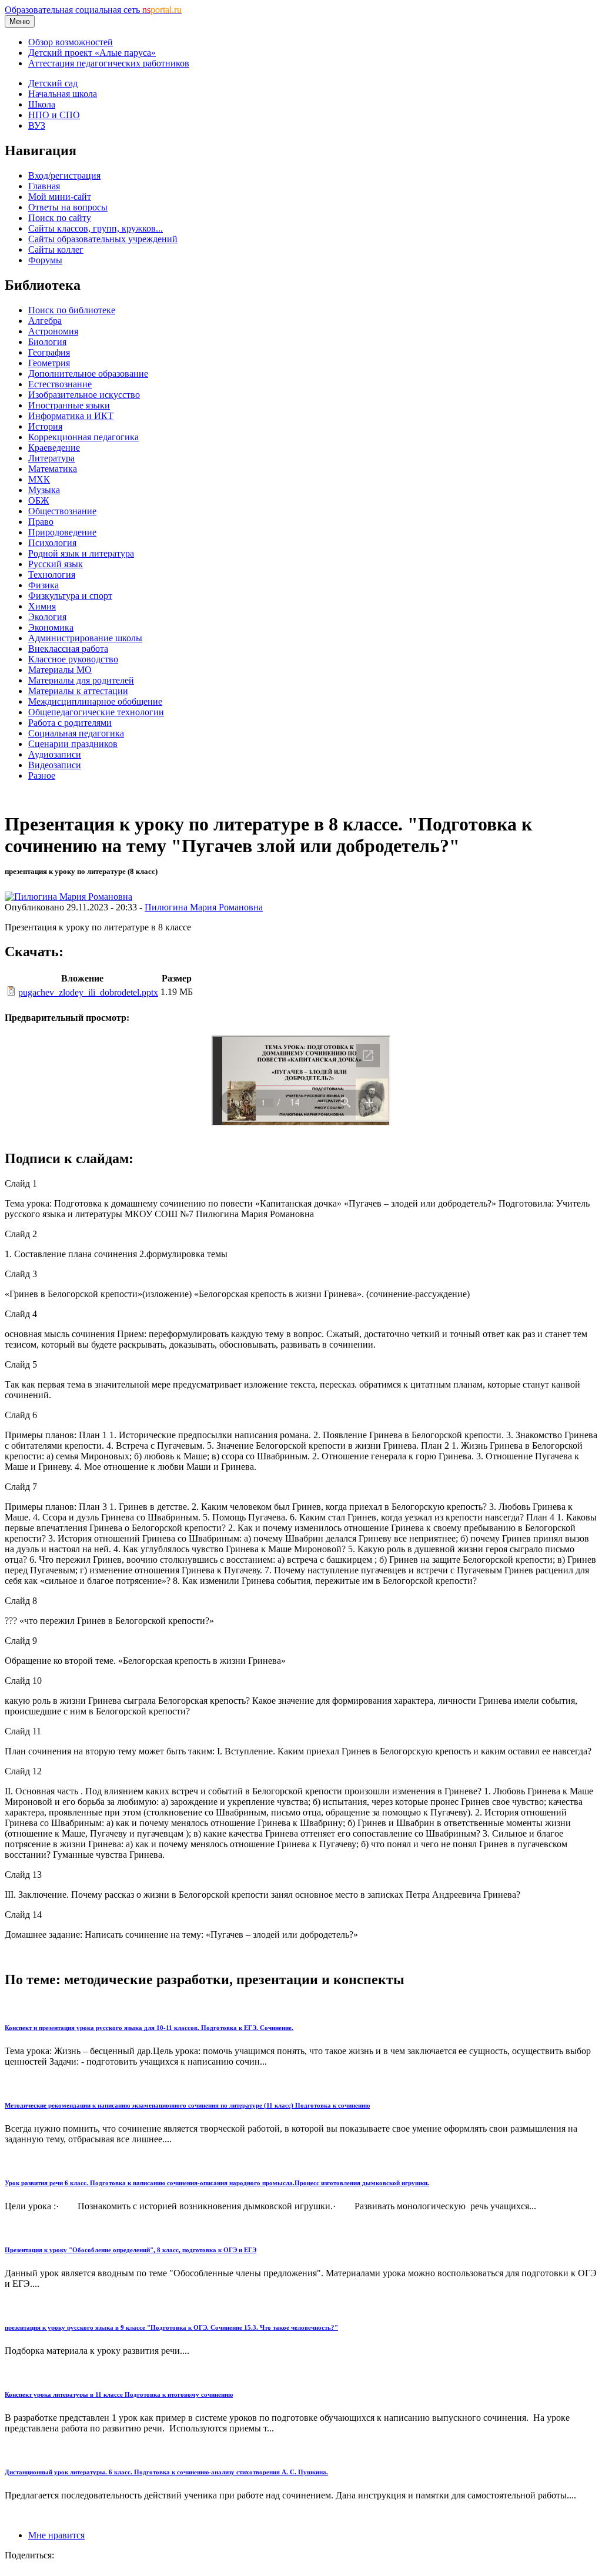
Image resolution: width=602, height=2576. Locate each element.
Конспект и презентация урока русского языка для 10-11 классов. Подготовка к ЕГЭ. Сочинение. (149, 2028)
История (45, 426)
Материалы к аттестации (78, 691)
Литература (51, 458)
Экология (47, 617)
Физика (44, 585)
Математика (53, 469)
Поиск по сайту (60, 218)
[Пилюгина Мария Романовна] (68, 897)
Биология (47, 342)
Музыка (44, 490)
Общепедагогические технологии (96, 712)
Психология (52, 543)
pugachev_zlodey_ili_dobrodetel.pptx (88, 992)
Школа (42, 104)
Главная (44, 186)
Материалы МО (60, 670)
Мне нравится (56, 2535)
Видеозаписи (55, 765)
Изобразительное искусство (84, 395)
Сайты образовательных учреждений (103, 239)
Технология (52, 575)
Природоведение (62, 532)
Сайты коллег (56, 249)
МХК (39, 479)
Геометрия (49, 363)
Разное (42, 776)
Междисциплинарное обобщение (95, 701)
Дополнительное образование (88, 373)
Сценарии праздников (73, 744)
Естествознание (60, 384)
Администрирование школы (85, 638)
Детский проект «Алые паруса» (92, 53)
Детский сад (53, 83)
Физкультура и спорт (70, 596)
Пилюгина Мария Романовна (204, 907)
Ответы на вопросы (68, 207)
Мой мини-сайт (60, 197)
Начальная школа (63, 94)
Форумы (45, 260)
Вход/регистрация (64, 175)
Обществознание (62, 511)
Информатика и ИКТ (71, 416)
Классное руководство (73, 659)
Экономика (51, 627)
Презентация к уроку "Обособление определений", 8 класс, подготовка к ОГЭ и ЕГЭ (131, 2250)
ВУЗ (37, 125)
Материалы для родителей (81, 680)
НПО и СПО (54, 115)
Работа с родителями (70, 723)
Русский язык (56, 564)
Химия (42, 606)
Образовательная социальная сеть (93, 10)
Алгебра (45, 321)
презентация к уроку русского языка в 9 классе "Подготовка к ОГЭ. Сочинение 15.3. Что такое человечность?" (171, 2327)
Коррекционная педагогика (83, 437)
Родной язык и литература (81, 553)
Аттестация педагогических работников (109, 63)
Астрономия (53, 331)
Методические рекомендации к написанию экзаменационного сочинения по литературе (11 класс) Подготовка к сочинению (187, 2105)
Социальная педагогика (76, 733)
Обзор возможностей (71, 42)
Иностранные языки (69, 405)
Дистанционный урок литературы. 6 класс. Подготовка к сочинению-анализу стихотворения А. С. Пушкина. (166, 2472)
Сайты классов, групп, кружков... (96, 228)
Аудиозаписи (55, 754)
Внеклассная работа (68, 649)
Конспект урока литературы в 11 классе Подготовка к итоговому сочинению (119, 2394)
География (49, 352)
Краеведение (54, 448)
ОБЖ (39, 500)
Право (41, 522)
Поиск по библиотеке (72, 310)
